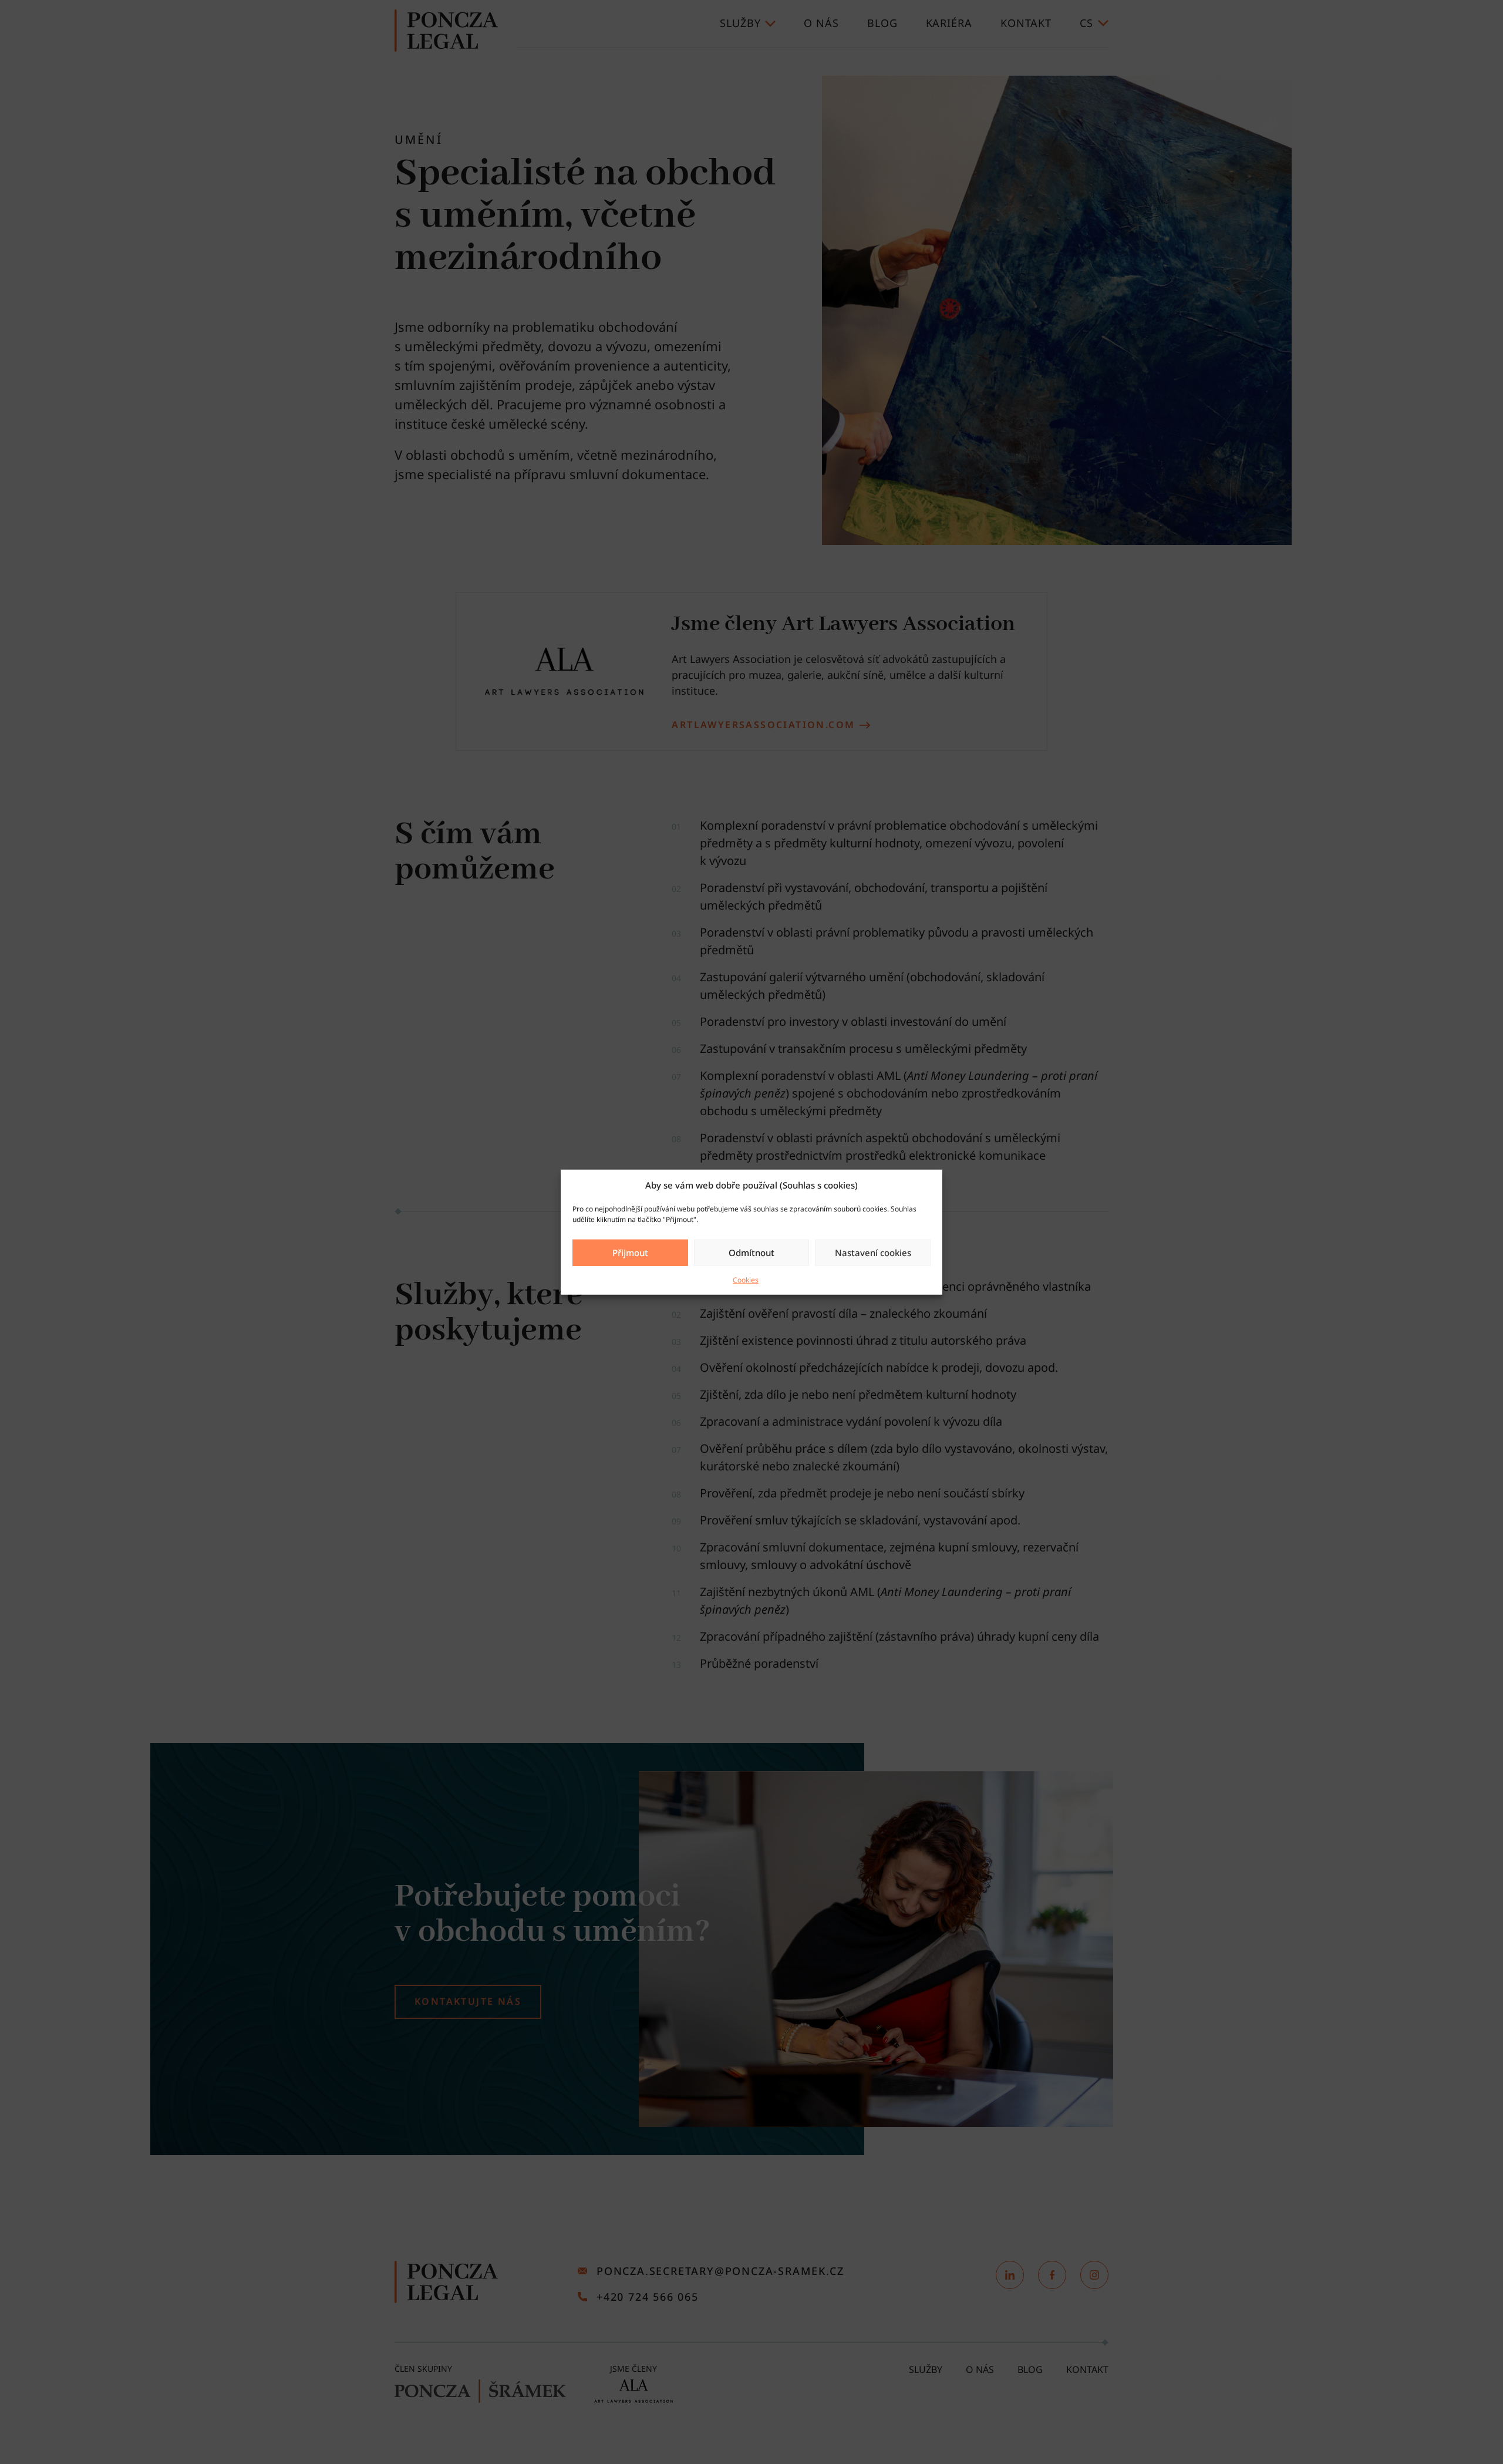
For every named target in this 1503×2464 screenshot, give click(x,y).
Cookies (746, 1279)
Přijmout (630, 1253)
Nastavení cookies (873, 1253)
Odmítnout (751, 1253)
